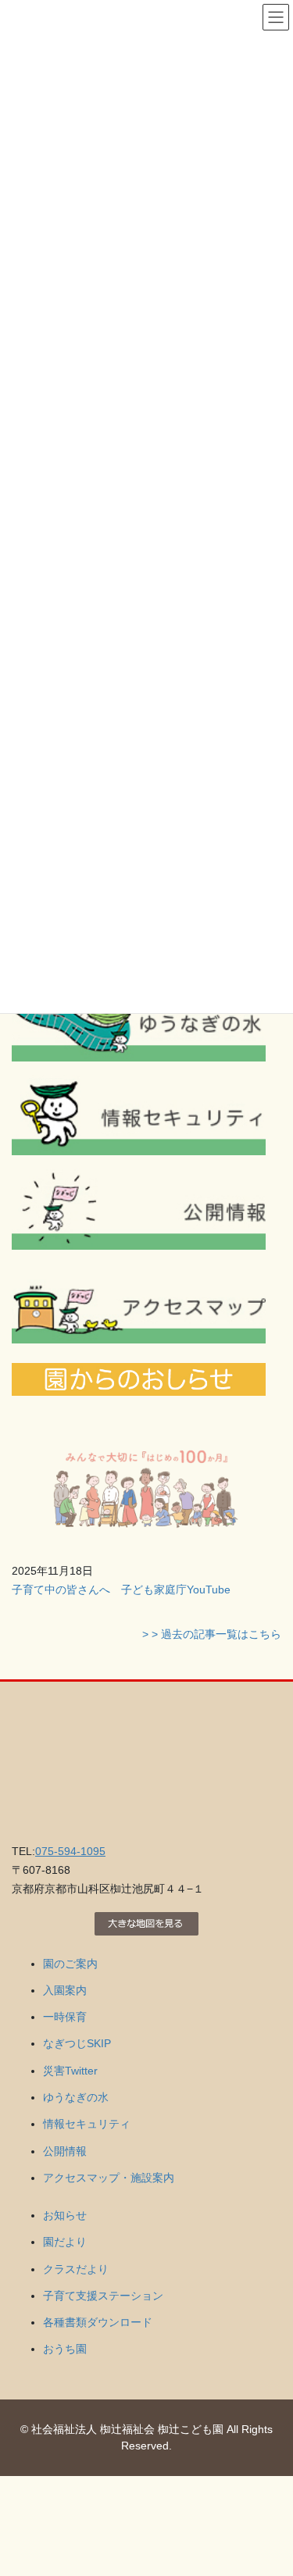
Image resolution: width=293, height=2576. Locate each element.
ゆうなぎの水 (76, 2097)
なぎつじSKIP (77, 2043)
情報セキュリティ (87, 2124)
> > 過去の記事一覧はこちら (212, 1634)
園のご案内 (70, 1964)
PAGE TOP (271, 2485)
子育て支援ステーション (103, 2296)
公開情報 (65, 2151)
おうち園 (65, 2349)
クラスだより (76, 2269)
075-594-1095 (70, 1851)
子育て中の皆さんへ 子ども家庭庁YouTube (121, 1589)
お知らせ (65, 2215)
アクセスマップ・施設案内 (109, 2178)
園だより (65, 2242)
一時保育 (65, 2017)
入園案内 (65, 1990)
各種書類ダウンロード (98, 2322)
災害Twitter (70, 2071)
